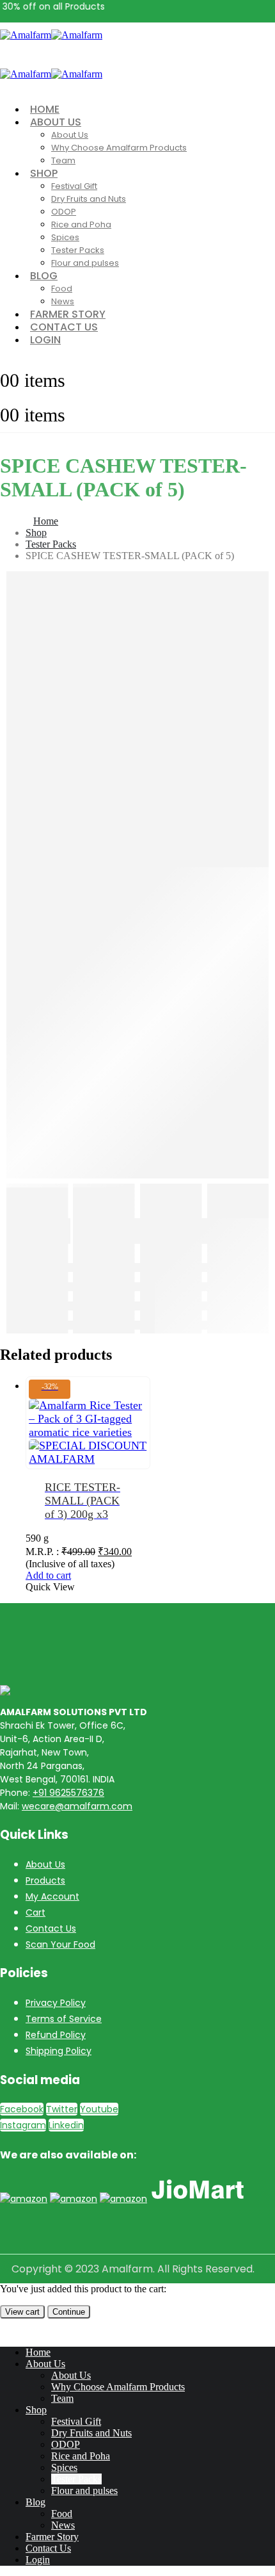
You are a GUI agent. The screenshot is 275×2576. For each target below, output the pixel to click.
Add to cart (48, 1575)
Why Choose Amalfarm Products (119, 148)
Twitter (62, 2109)
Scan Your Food (60, 1944)
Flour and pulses (85, 263)
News (63, 2525)
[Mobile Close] (8, 2330)
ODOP (64, 212)
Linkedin (66, 2125)
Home (38, 2352)
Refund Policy (56, 2035)
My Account (52, 1896)
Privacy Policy (56, 2003)
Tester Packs (78, 250)
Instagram (23, 2125)
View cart (22, 2312)
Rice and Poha (81, 224)
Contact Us (51, 1928)
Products (45, 1880)
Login (45, 340)
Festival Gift (74, 186)
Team (63, 160)
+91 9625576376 (68, 1793)
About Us (56, 122)
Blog (44, 276)
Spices (65, 237)
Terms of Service (64, 2019)
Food (62, 289)
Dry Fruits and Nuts (89, 199)
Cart (35, 1912)
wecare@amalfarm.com (77, 1806)
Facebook (22, 2109)
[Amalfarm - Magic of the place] (51, 35)
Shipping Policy (59, 2051)
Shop (44, 173)
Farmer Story (52, 2537)
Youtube (99, 2109)
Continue (69, 2312)
